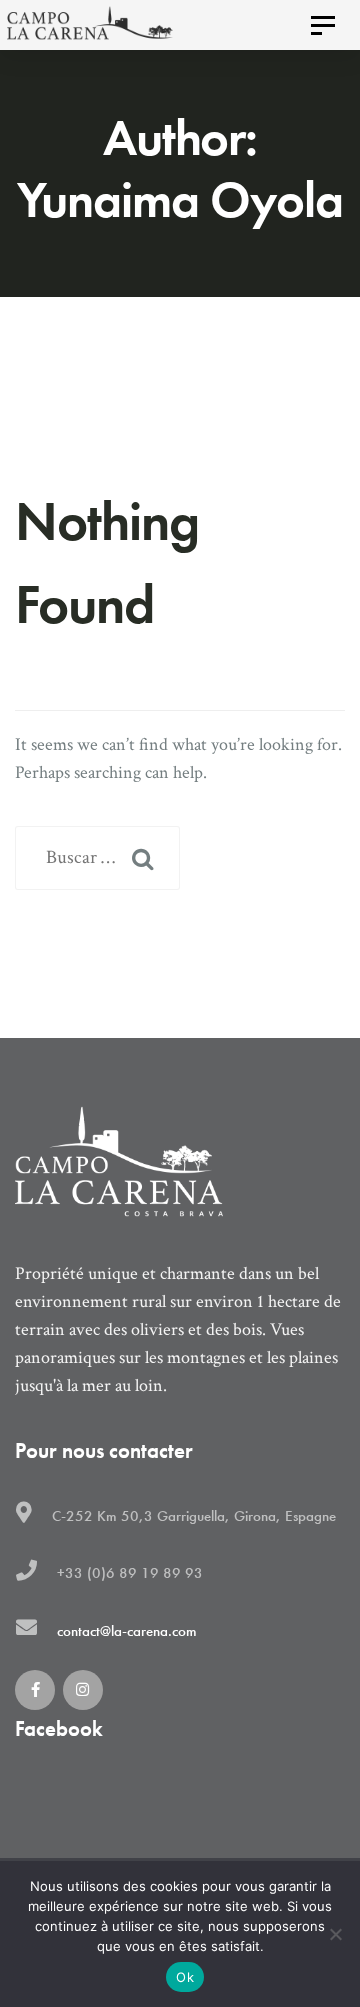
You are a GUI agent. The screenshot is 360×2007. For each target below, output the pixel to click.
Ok (185, 1977)
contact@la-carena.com (127, 1631)
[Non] (335, 1934)
